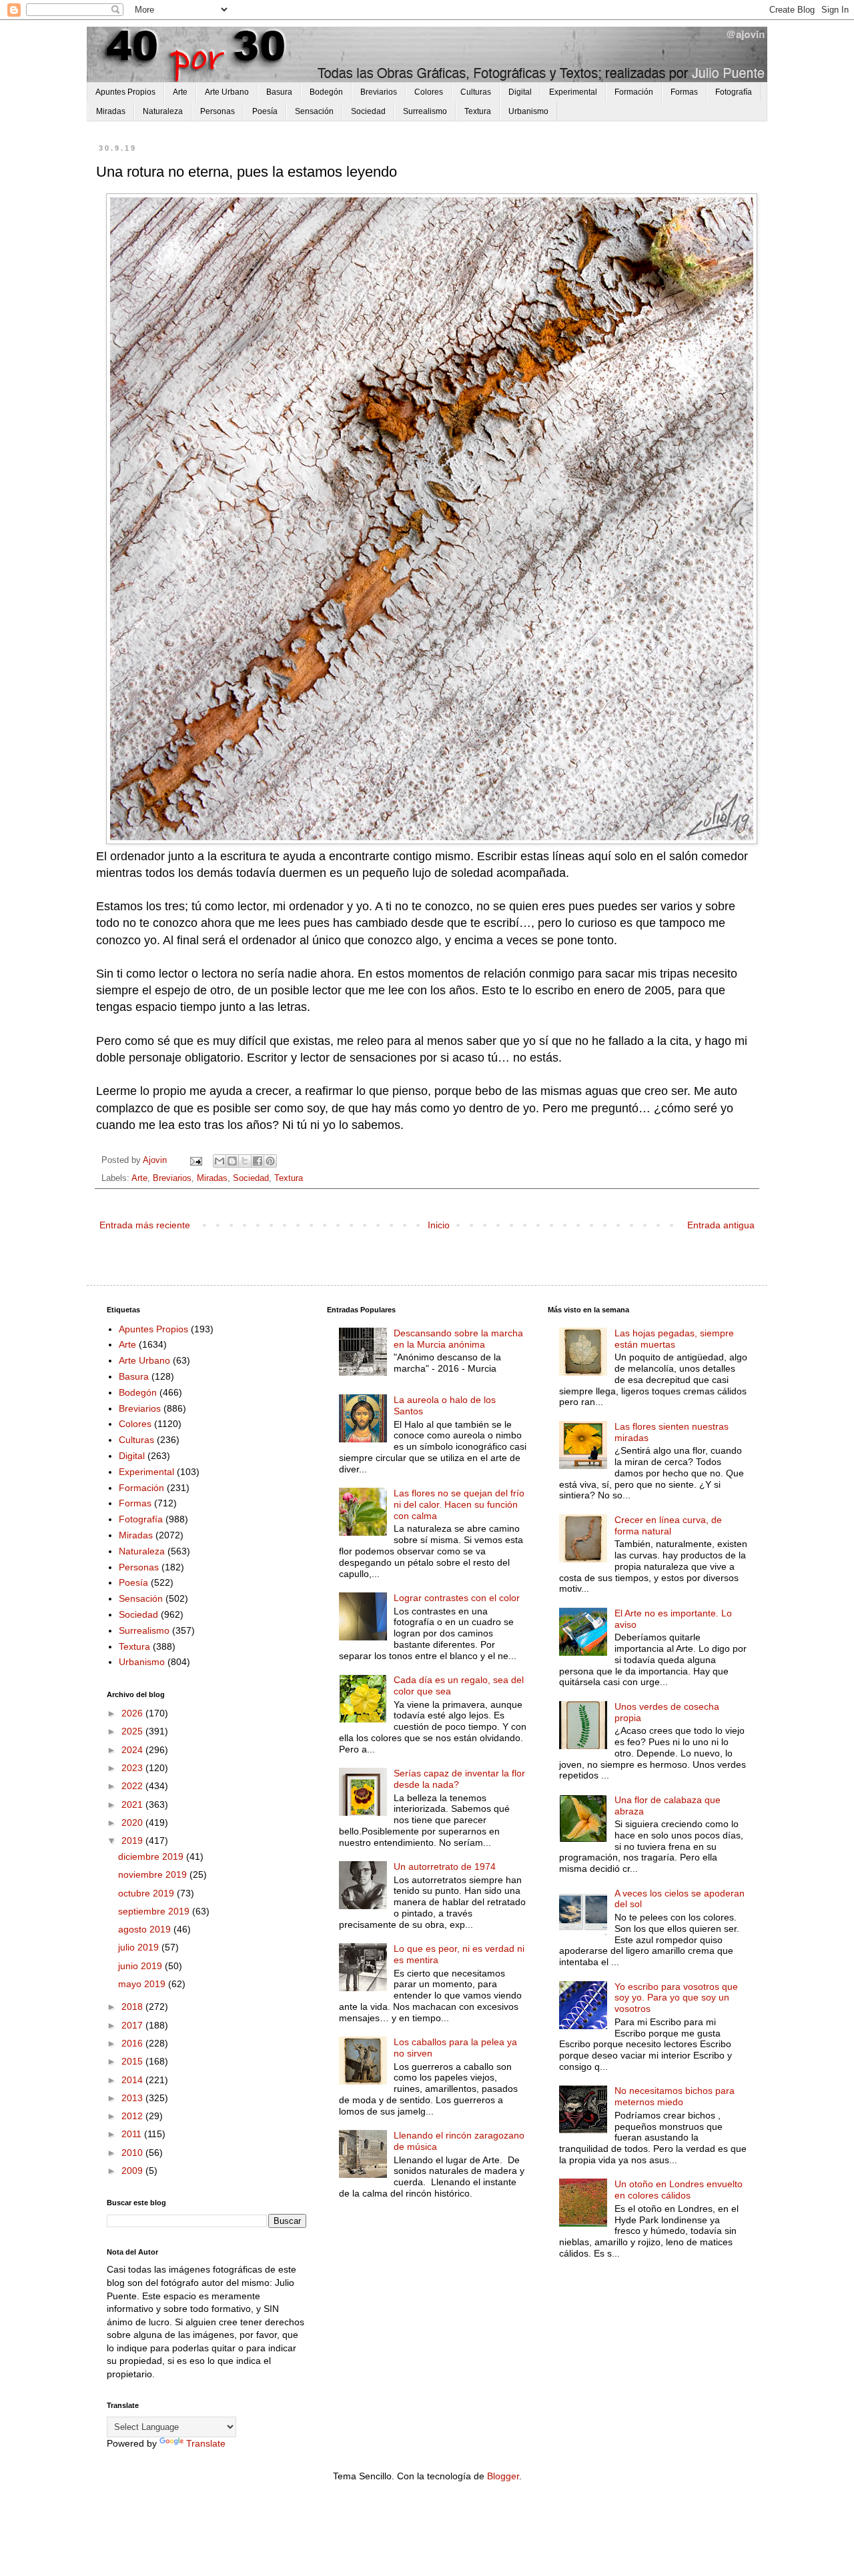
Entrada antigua (721, 1225)
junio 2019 (141, 1966)
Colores (429, 92)
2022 (133, 1786)
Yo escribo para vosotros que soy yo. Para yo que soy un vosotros (676, 1998)
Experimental (573, 92)
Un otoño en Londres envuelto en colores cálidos (679, 2190)
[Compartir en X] (245, 1161)
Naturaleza (163, 111)
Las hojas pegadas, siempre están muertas (674, 1339)
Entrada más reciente (145, 1225)
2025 (133, 1731)
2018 (133, 2007)
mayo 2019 (143, 1984)
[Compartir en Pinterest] (270, 1161)
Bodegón (326, 92)
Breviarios (379, 92)
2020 (133, 1822)
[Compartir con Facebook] (258, 1161)
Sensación (314, 111)
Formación (634, 92)
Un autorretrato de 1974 (445, 1866)
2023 (133, 1768)
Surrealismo (425, 111)
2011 (133, 2134)
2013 (133, 2098)
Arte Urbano (227, 92)
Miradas (111, 111)
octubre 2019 (147, 1893)
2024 (133, 1750)
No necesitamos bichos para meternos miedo (675, 2096)
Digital (520, 92)
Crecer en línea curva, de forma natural (668, 1525)
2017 (133, 2025)
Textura (478, 111)
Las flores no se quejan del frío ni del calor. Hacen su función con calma (459, 1504)
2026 (133, 1713)
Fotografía (734, 92)
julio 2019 (140, 1947)
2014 (133, 2080)
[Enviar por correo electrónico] (220, 1161)
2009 (133, 2171)
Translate (206, 2443)
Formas (684, 92)
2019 (133, 1840)
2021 (133, 1804)
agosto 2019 (146, 1929)
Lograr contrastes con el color (457, 1598)
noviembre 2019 (154, 1874)
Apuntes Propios (125, 92)
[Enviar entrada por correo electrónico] (195, 1160)
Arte (180, 92)
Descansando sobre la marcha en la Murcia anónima (458, 1339)
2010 (133, 2153)
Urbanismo (528, 111)
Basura (279, 92)
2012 (133, 2116)
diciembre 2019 (152, 1856)
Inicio (439, 1225)
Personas (218, 111)
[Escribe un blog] (232, 1161)
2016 (133, 2043)
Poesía (265, 111)
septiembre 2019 (155, 1911)
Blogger (503, 2476)
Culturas (476, 92)
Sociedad (368, 111)
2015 (133, 2061)
